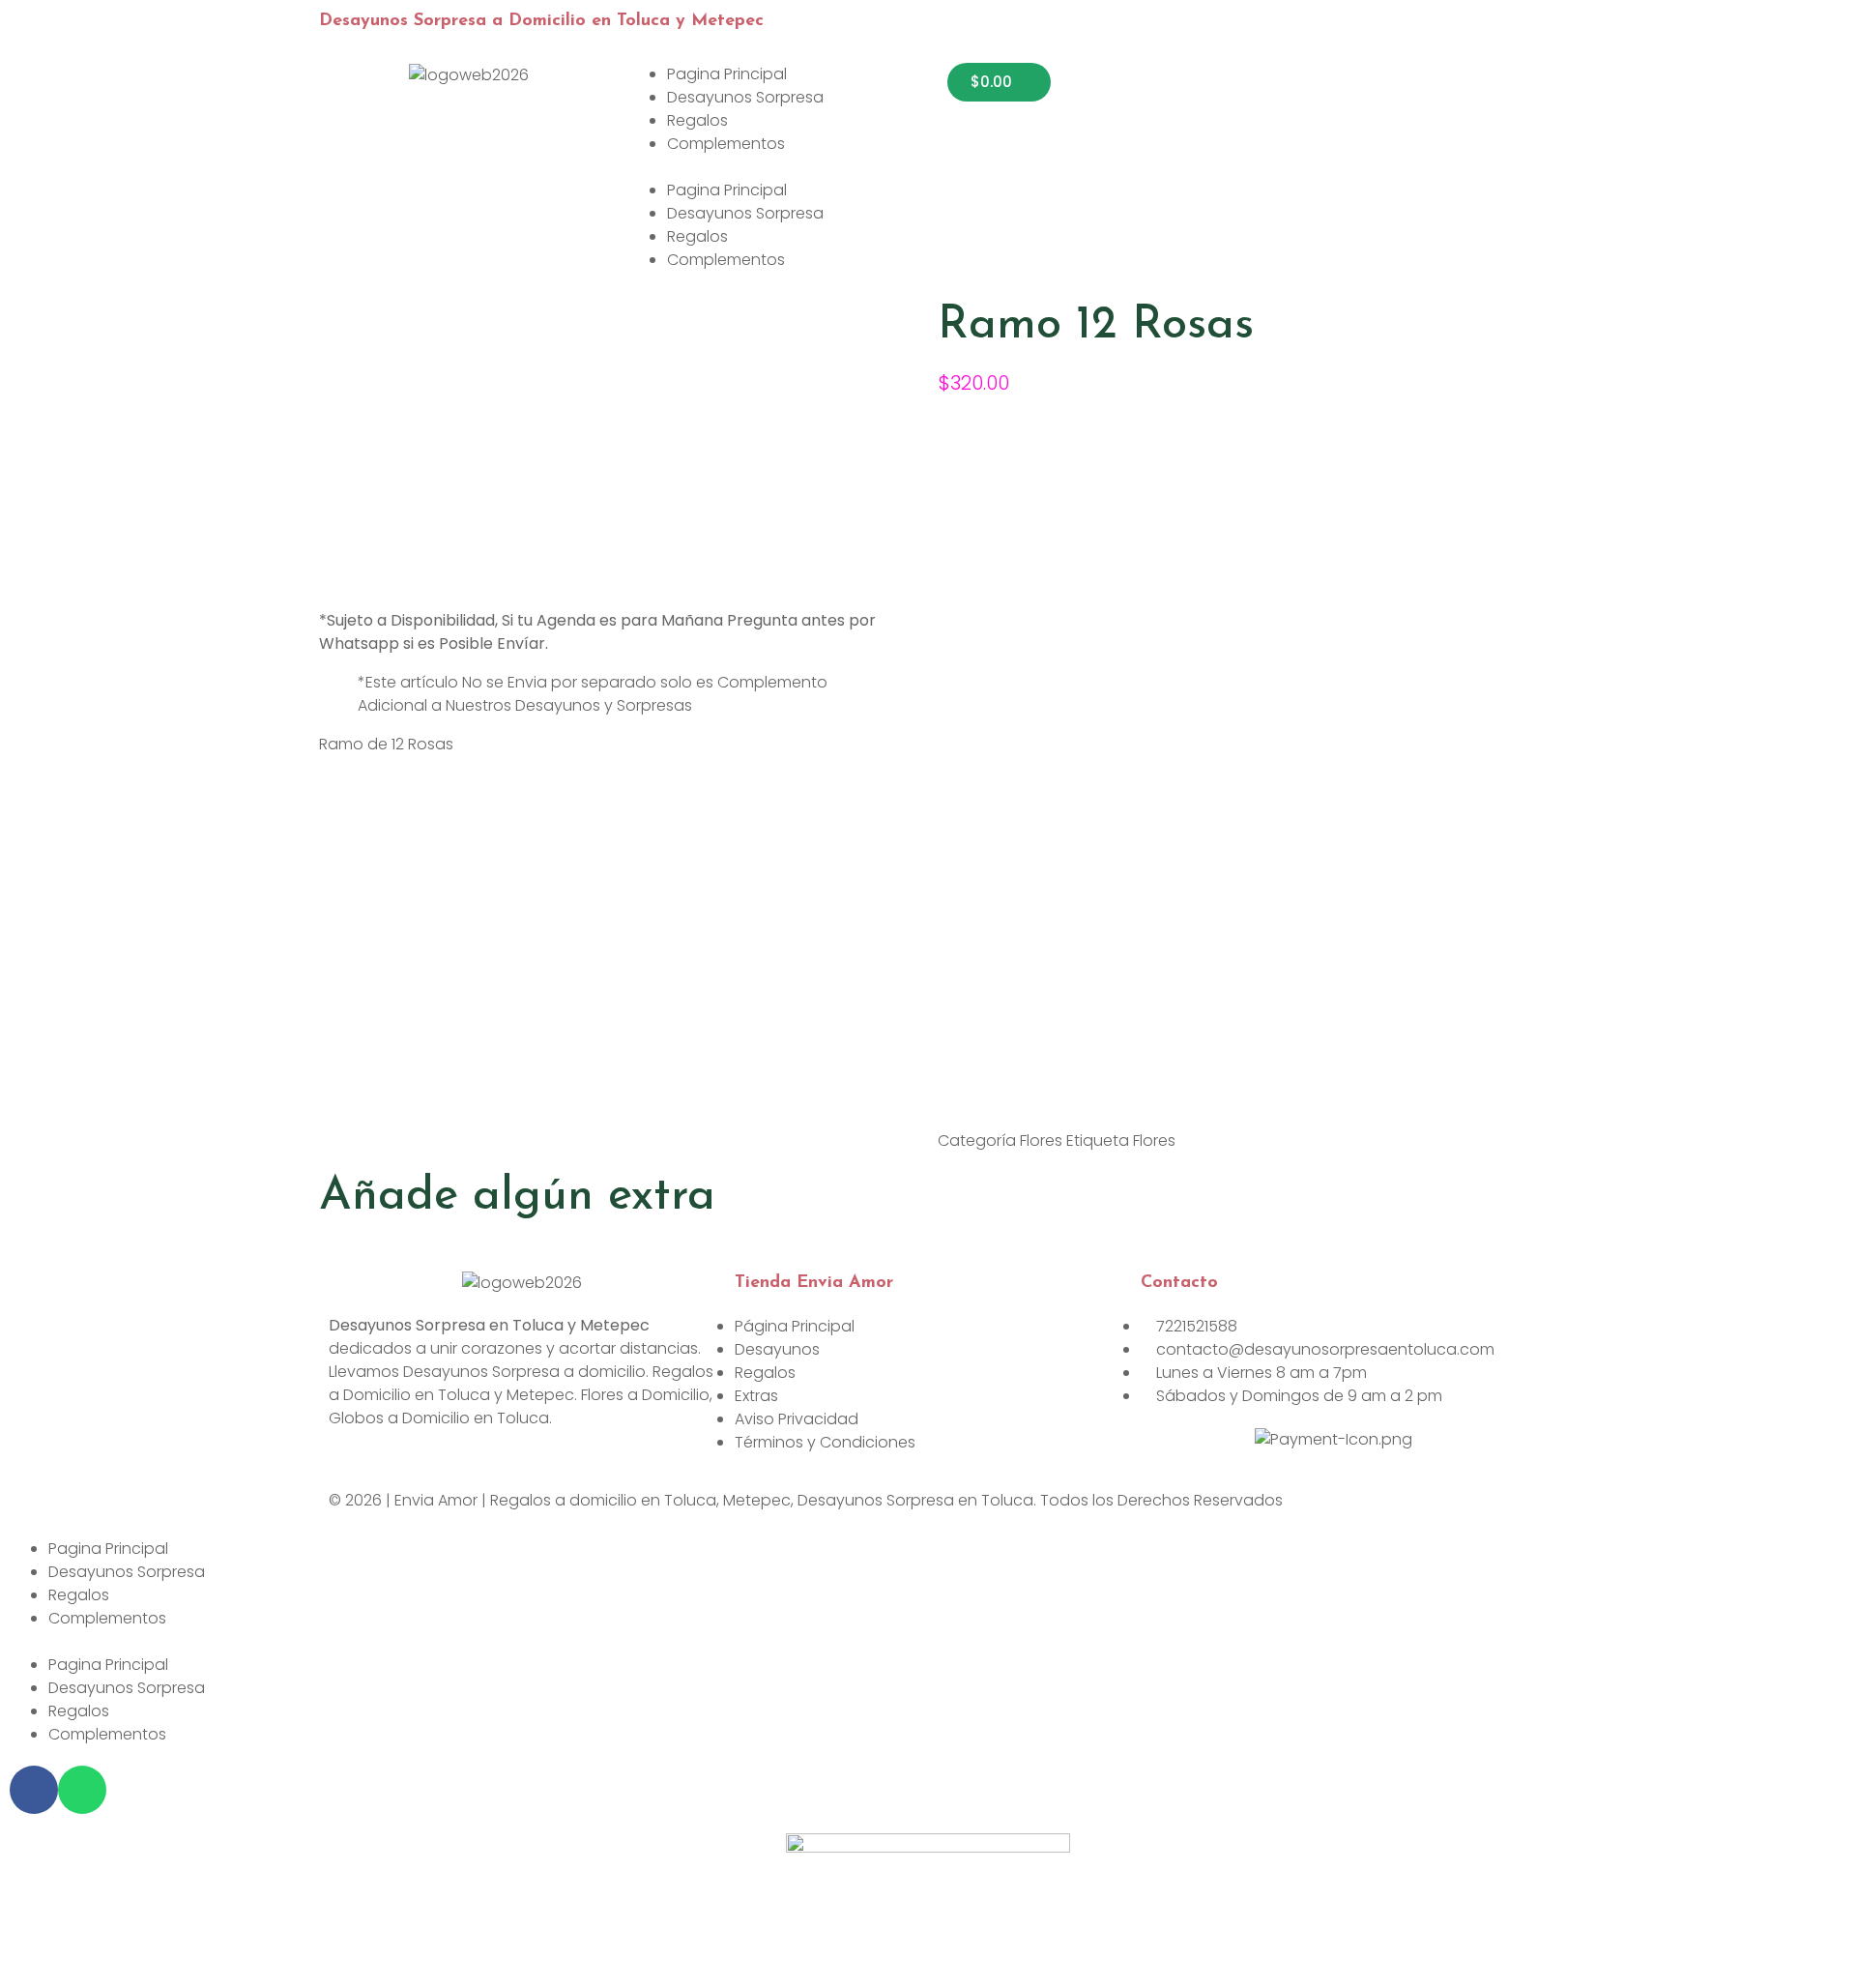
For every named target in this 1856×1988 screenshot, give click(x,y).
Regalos (697, 120)
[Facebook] (34, 1790)
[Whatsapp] (82, 1790)
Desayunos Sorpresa (745, 97)
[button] (768, 167)
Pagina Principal (727, 74)
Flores (1041, 1140)
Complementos (726, 144)
